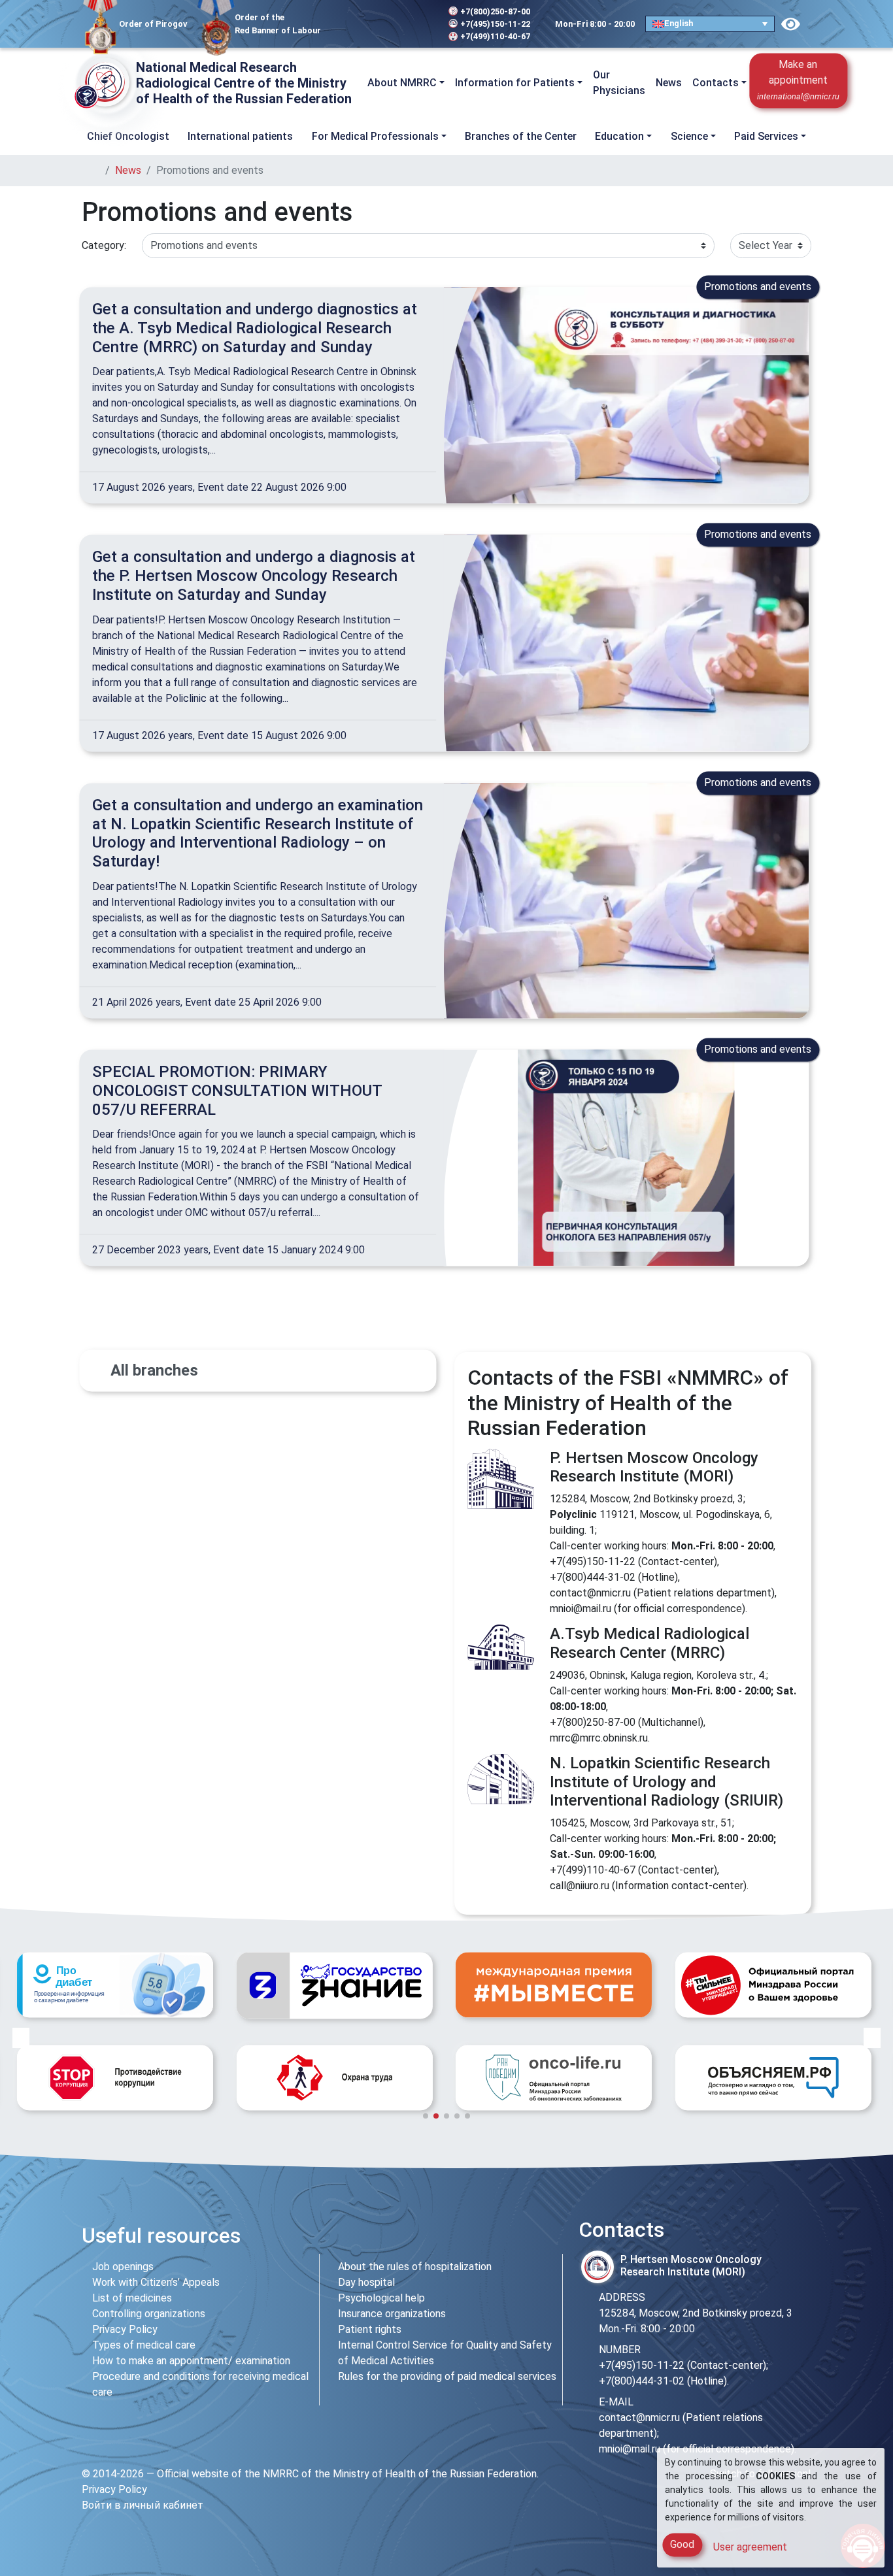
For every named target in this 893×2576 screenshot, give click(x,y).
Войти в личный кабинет (143, 2505)
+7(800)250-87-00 (495, 11)
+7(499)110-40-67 (495, 36)
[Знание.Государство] (115, 1986)
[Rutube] (413, 24)
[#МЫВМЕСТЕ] (335, 1985)
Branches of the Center (521, 136)
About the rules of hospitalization (415, 2267)
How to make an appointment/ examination (191, 2361)
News (669, 83)
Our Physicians (619, 83)
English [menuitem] (679, 23)
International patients (240, 136)
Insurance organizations (392, 2314)
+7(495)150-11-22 (495, 24)
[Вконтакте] (355, 24)
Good (682, 2544)
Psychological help (381, 2298)
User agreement (750, 2547)
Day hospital (366, 2282)
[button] (858, 83)
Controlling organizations (149, 2314)
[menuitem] (710, 24)
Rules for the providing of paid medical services (447, 2376)
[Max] (394, 24)
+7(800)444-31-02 (593, 1577)
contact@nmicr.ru (590, 1593)
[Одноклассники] (373, 24)
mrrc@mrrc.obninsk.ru (599, 1738)
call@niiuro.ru (580, 1886)
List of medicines (132, 2298)
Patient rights (370, 2329)
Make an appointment (798, 80)
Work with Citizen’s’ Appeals (156, 2282)
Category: (104, 245)
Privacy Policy (125, 2329)
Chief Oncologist (128, 136)
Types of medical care (144, 2345)
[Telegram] (339, 24)
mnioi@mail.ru (581, 1609)
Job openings (123, 2267)
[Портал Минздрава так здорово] (554, 1985)
